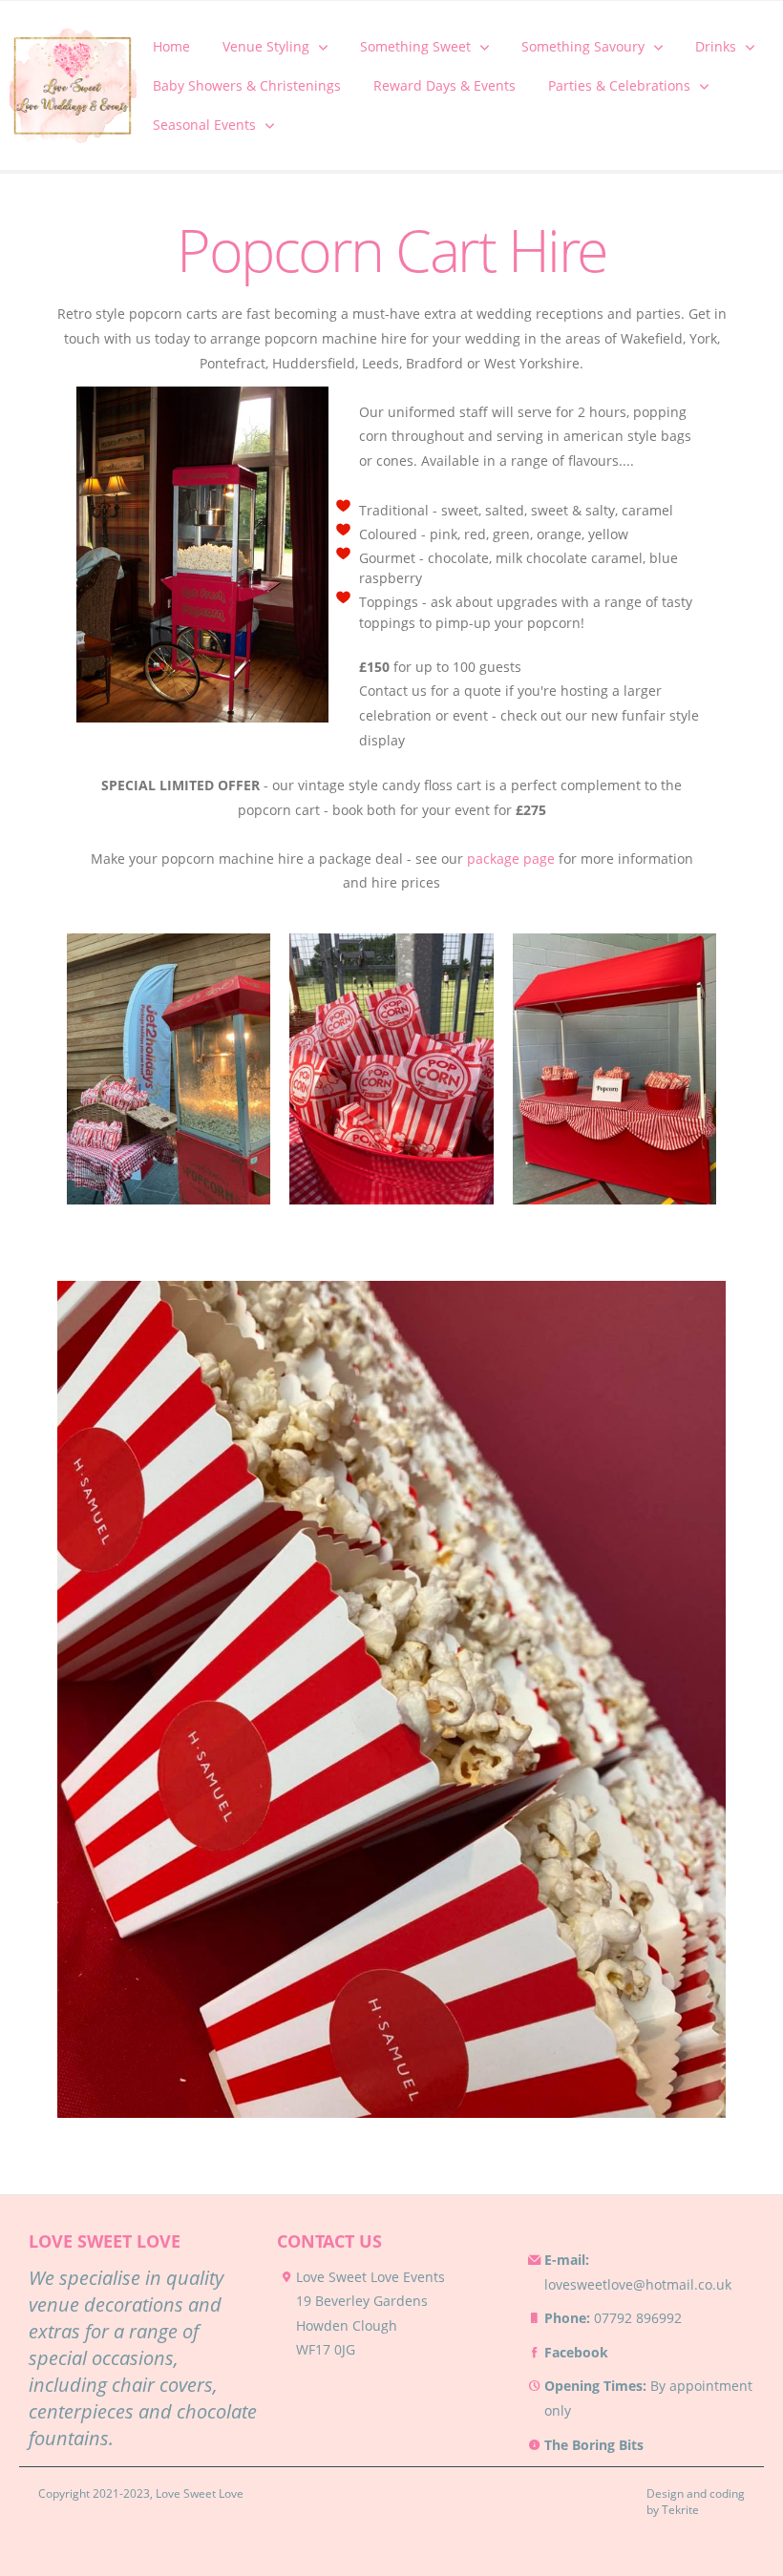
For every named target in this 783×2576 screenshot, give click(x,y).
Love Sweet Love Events (370, 2277)
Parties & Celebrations (619, 85)
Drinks (716, 46)
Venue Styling (266, 46)
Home (171, 46)
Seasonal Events (204, 125)
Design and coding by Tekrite (696, 2502)
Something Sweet (415, 46)
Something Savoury (583, 46)
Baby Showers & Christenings (247, 85)
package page (511, 859)
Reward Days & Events (444, 85)
